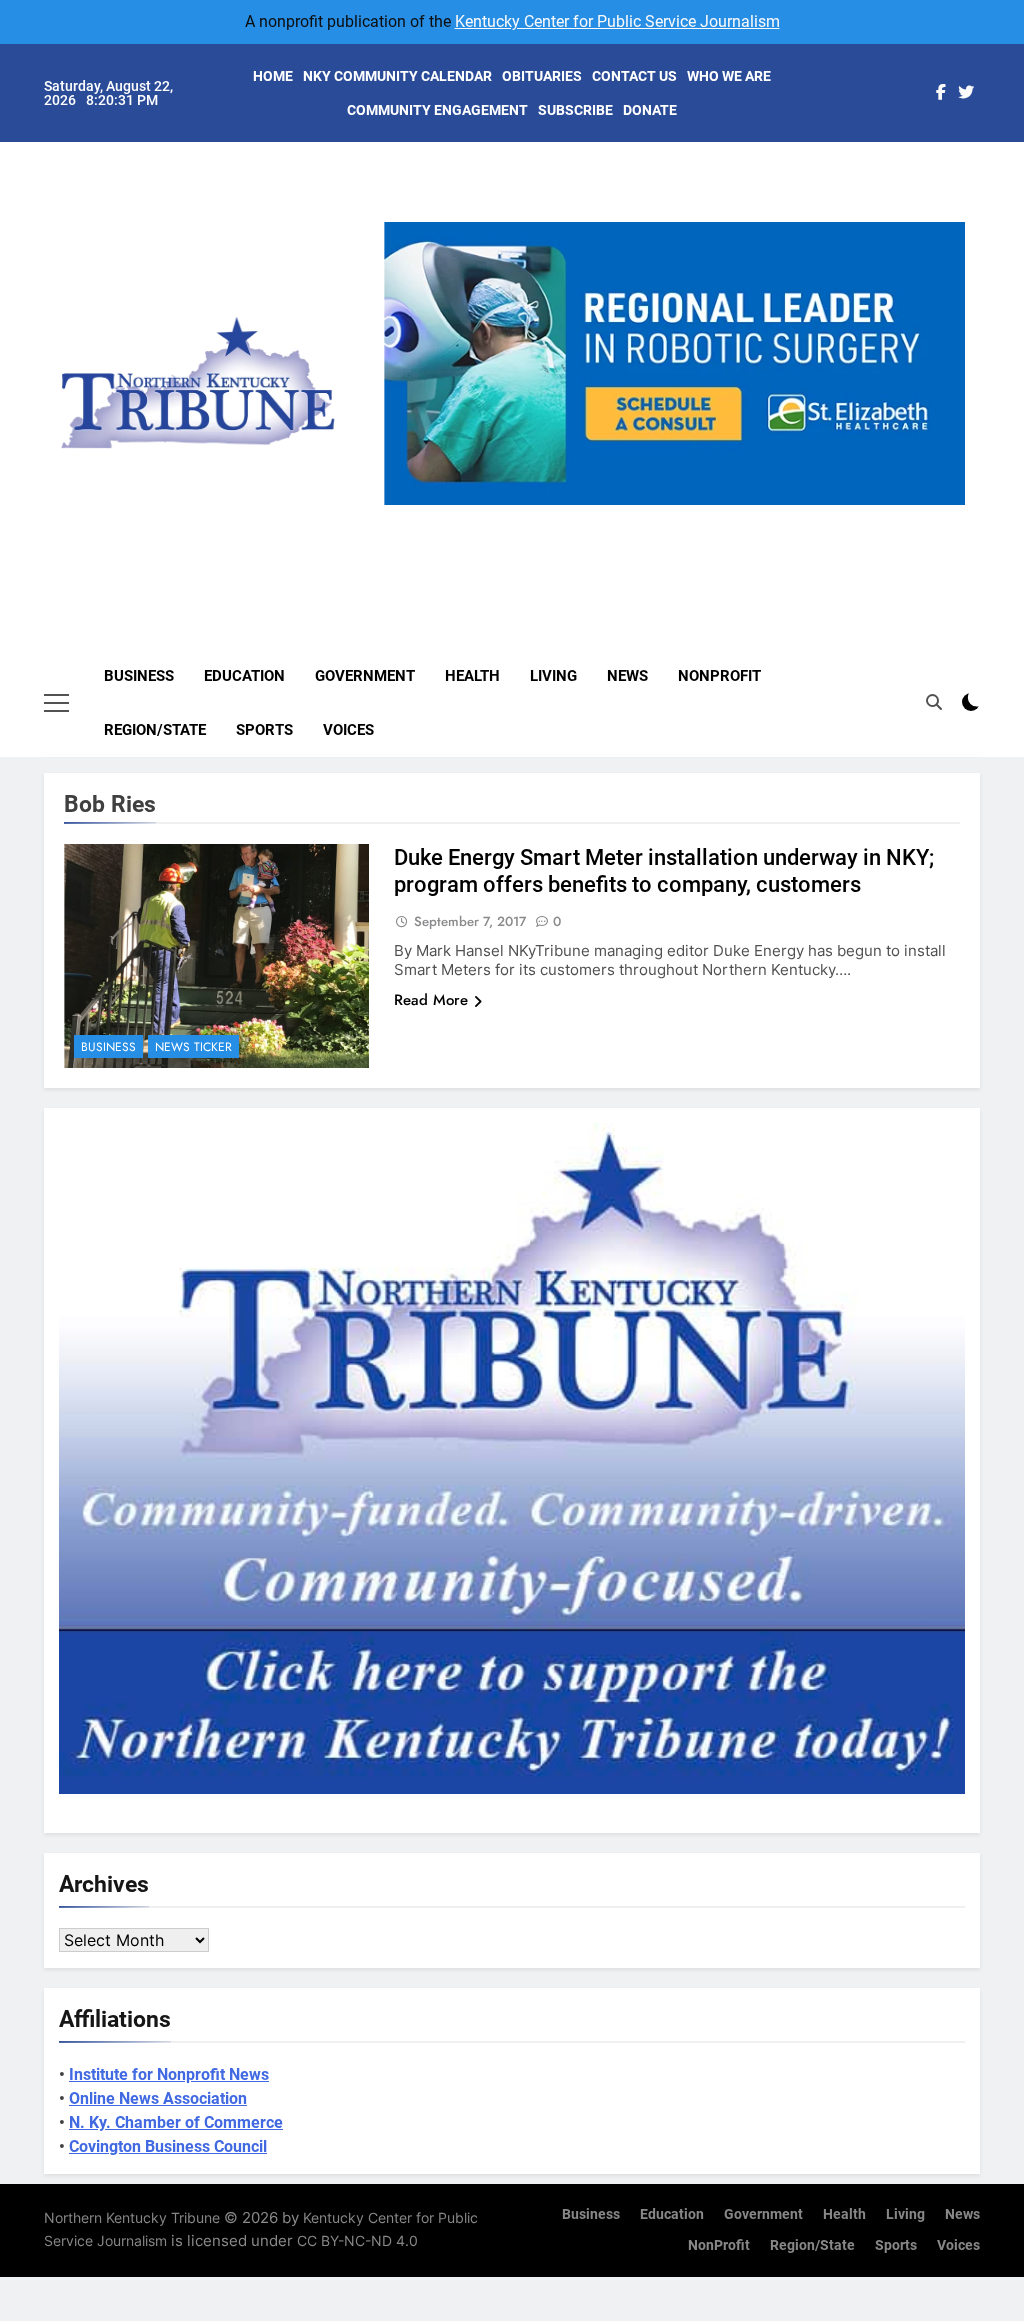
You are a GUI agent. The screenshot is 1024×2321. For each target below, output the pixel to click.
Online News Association (158, 2098)
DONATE (650, 110)
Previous (407, 505)
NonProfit (719, 676)
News (627, 676)
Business (139, 676)
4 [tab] (718, 516)
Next (942, 505)
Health (472, 676)
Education (244, 676)
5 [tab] (755, 516)
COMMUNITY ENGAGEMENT (437, 110)
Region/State (155, 730)
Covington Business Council (168, 2146)
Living (553, 676)
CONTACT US (634, 76)
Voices (348, 730)
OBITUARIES (542, 76)
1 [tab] (607, 516)
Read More (431, 1000)
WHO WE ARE (729, 76)
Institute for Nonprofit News (169, 2074)
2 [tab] (644, 516)
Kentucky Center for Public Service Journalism (617, 21)
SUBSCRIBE (575, 110)
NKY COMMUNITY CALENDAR (397, 76)
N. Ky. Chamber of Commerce (176, 2122)
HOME (273, 76)
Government (365, 676)
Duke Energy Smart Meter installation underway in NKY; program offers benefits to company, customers (664, 871)
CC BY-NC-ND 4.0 (357, 2240)
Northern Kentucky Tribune (132, 2217)
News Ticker (193, 1047)
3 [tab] (681, 516)
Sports (264, 730)
